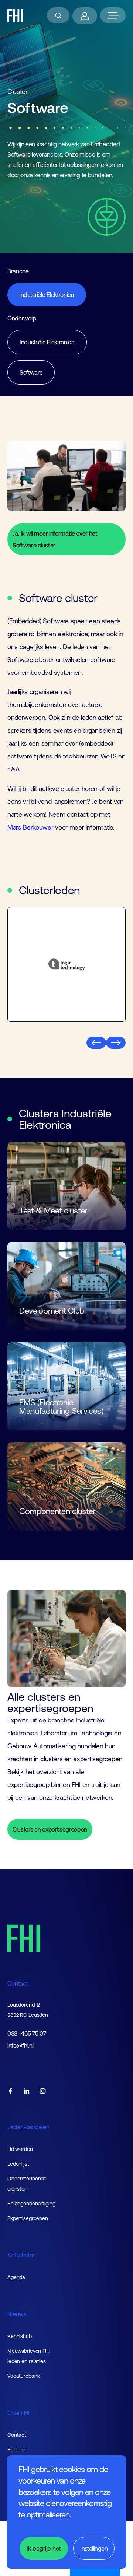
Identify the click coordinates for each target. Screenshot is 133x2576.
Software (31, 372)
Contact (18, 1983)
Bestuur (16, 2450)
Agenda (16, 2277)
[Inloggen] (85, 16)
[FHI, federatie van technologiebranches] (15, 16)
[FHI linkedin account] (27, 2092)
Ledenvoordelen (28, 2127)
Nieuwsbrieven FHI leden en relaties (28, 2356)
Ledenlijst (18, 2164)
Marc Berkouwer (30, 827)
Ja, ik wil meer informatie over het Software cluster (55, 539)
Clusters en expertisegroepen (50, 1829)
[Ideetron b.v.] (66, 964)
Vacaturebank (24, 2376)
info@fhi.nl (20, 2046)
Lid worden (20, 2149)
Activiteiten (22, 2255)
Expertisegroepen (28, 2218)
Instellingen (94, 2548)
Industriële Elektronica (47, 295)
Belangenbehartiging (31, 2204)
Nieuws (17, 2314)
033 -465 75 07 (27, 2034)
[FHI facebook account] (10, 2092)
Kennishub (20, 2336)
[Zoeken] (58, 15)
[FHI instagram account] (43, 2092)
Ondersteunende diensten (27, 2184)
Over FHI (18, 2413)
